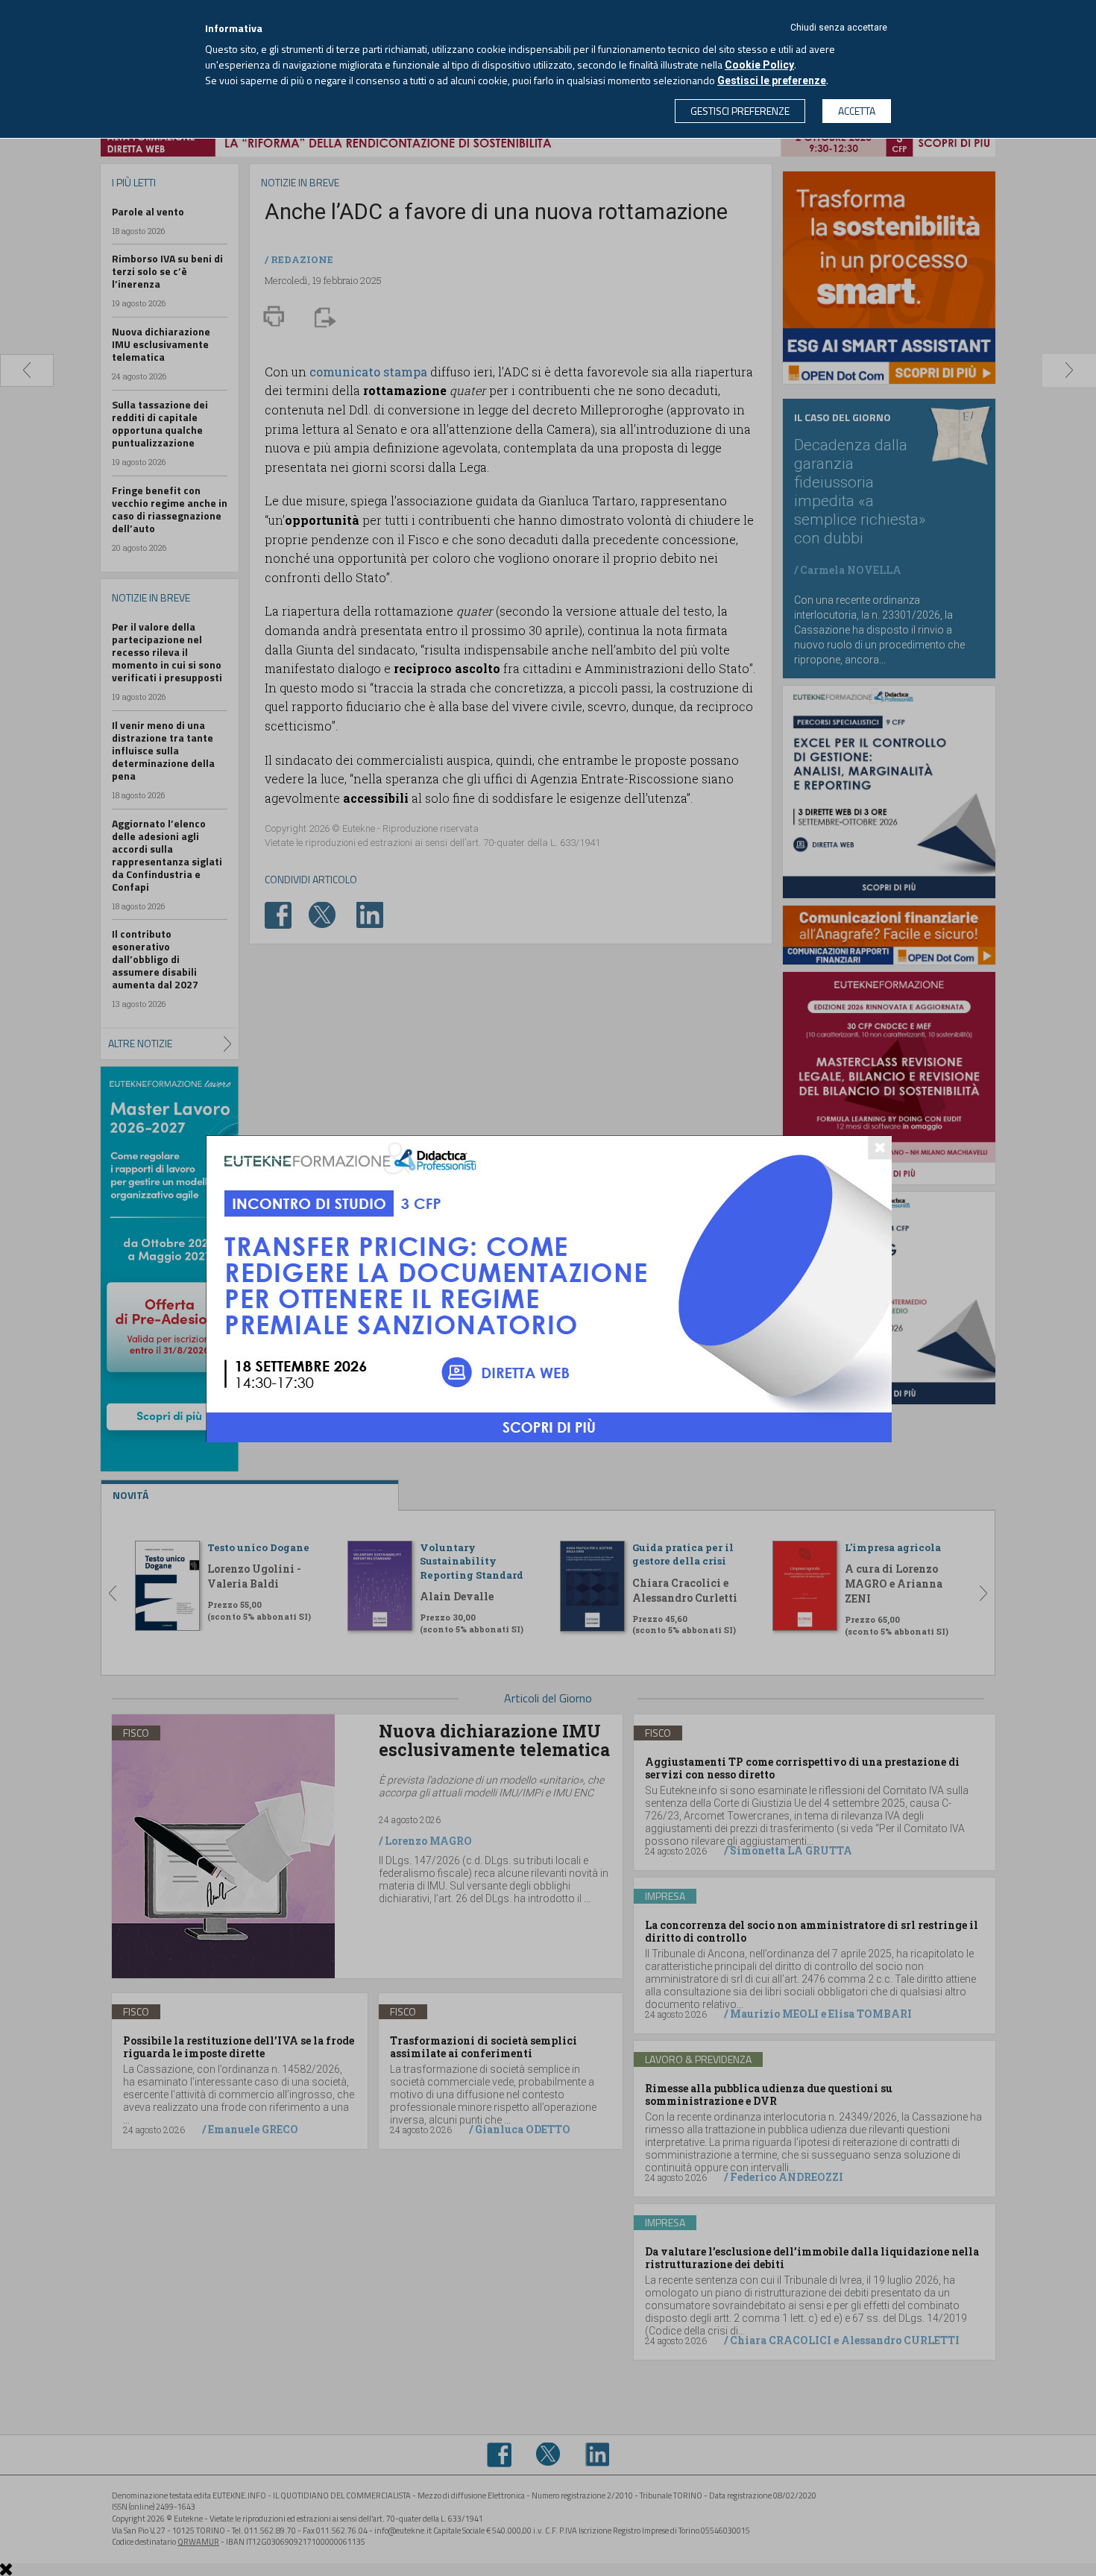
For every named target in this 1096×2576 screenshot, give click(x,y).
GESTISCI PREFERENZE (740, 111)
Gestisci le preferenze (772, 80)
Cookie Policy (759, 65)
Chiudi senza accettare (839, 28)
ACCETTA (857, 111)
